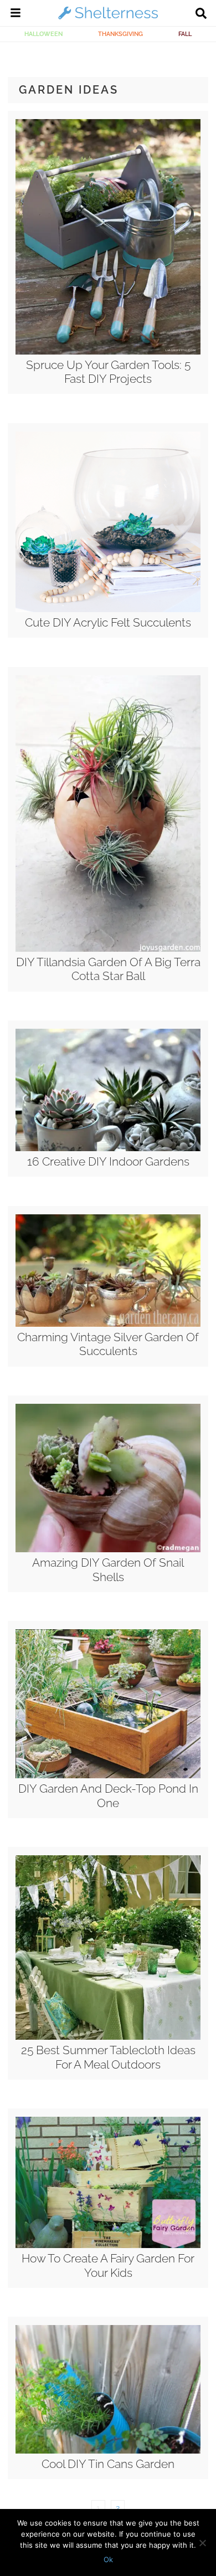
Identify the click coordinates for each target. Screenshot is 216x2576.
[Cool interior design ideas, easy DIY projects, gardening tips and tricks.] (108, 19)
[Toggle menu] (16, 14)
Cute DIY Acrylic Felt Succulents (108, 622)
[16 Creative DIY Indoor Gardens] (108, 1148)
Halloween (43, 34)
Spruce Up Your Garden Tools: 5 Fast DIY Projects (108, 372)
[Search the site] (201, 14)
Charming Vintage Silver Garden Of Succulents (108, 1344)
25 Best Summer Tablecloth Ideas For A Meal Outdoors (108, 2057)
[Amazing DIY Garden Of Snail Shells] (108, 1549)
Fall (185, 34)
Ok (108, 2559)
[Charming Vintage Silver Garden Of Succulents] (108, 1324)
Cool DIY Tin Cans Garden (108, 2464)
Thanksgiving (120, 34)
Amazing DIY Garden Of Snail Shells (108, 1569)
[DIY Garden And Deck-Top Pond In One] (108, 1776)
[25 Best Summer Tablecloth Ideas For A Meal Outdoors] (108, 2037)
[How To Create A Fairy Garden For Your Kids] (108, 2245)
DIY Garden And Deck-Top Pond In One (108, 1795)
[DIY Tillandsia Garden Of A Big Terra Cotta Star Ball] (108, 949)
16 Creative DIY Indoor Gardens (108, 1161)
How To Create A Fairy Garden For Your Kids (108, 2265)
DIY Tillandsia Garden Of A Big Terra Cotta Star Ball (108, 969)
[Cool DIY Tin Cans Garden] (108, 2451)
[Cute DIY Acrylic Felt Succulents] (108, 609)
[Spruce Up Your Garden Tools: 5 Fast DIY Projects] (108, 352)
